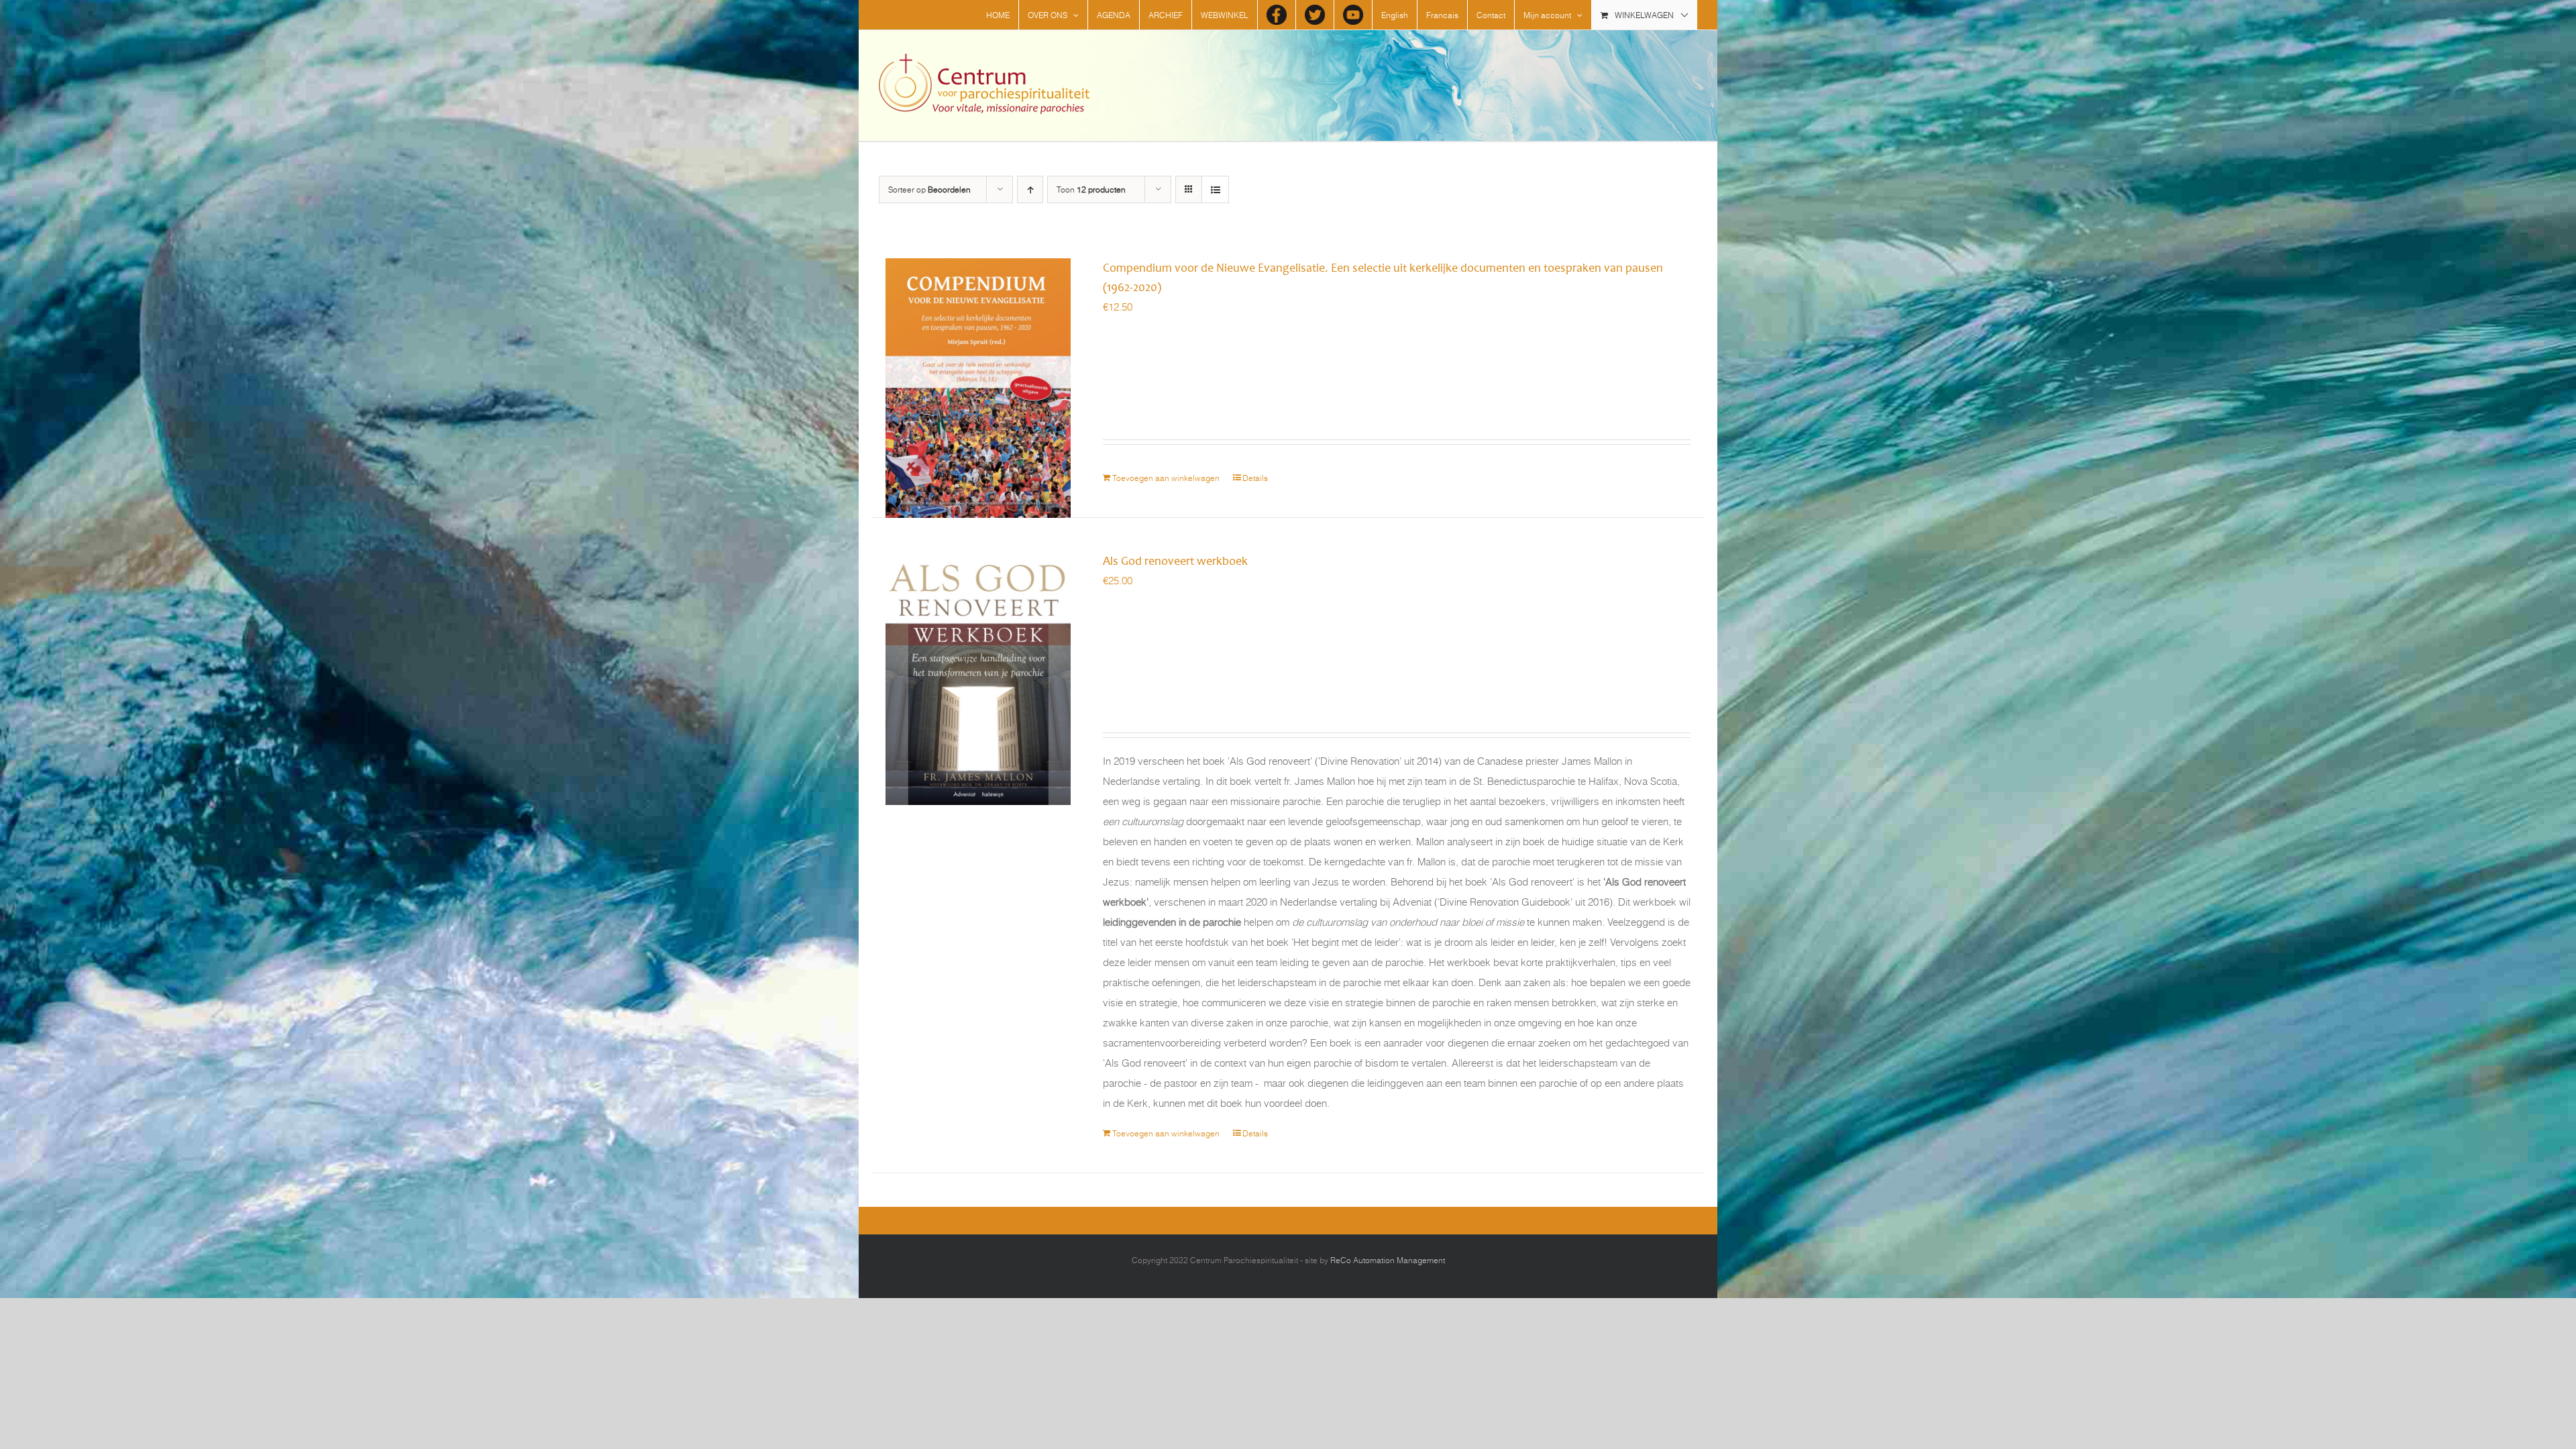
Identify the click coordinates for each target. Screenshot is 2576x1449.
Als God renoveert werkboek (1175, 561)
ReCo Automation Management (1388, 1260)
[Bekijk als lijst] (1215, 190)
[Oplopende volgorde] (1030, 190)
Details (1255, 478)
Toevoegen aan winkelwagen (1166, 478)
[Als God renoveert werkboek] (978, 652)
